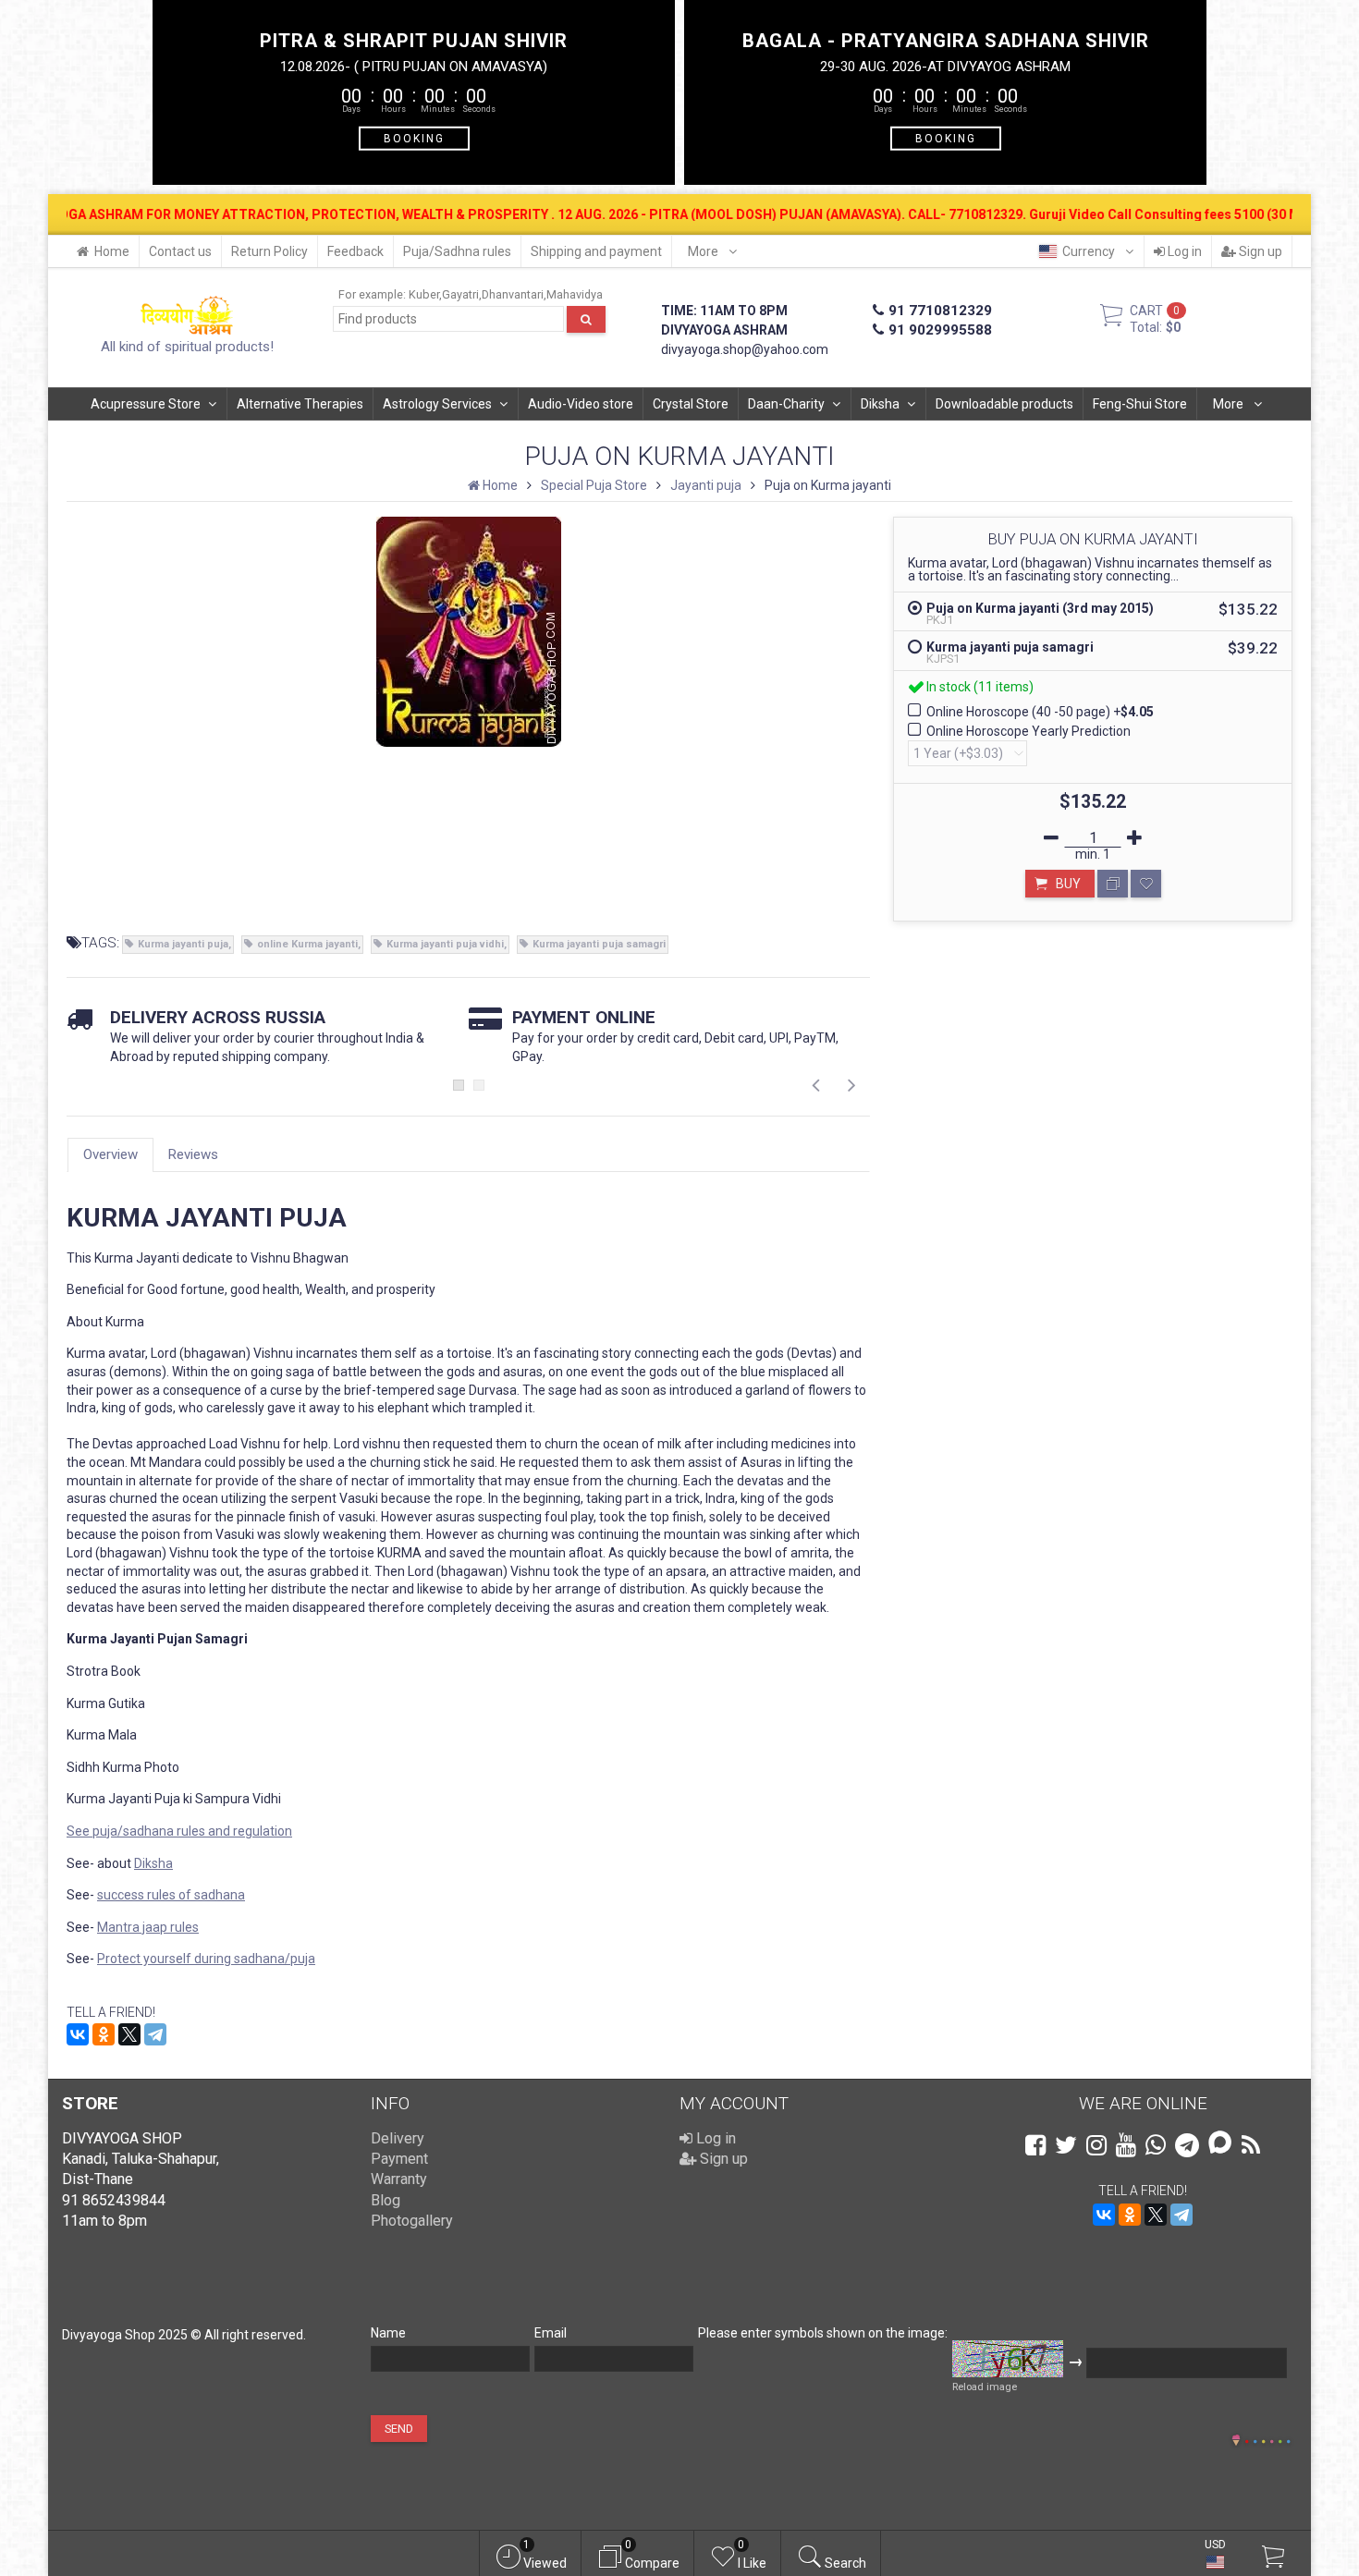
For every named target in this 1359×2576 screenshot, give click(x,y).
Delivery (398, 2138)
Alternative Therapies (300, 404)
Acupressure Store (146, 404)
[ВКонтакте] (78, 2034)
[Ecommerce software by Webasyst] (1267, 2439)
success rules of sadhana (171, 1895)
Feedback (355, 251)
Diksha (880, 404)
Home (112, 251)
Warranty (399, 2179)
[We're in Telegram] (1187, 2145)
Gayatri (460, 294)
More (704, 251)
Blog (386, 2200)
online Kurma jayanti (307, 944)
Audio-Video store (581, 404)
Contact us (180, 251)
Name (388, 2333)
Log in (1183, 251)
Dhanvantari (513, 294)
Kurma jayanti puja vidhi (445, 944)
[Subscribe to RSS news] (1251, 2145)
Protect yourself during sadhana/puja (206, 1959)
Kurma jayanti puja (183, 944)
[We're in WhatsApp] (1156, 2145)
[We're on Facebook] (1035, 2145)
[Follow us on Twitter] (1066, 2145)
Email (551, 2333)
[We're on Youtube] (1126, 2145)
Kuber (424, 294)
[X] (129, 2034)
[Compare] (1113, 884)
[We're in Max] (1220, 2144)
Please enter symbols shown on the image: (823, 2333)
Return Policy (269, 251)
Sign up (1259, 251)
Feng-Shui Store (1140, 404)
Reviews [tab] (193, 1154)
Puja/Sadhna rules (457, 251)
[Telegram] (155, 2034)
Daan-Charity (786, 404)
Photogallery (412, 2221)
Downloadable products (1004, 404)
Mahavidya (575, 294)
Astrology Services (437, 404)
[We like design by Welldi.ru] (1236, 2442)
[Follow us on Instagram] (1096, 2145)
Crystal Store (691, 404)
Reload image (985, 2387)
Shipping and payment (596, 251)
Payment (399, 2159)
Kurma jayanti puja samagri (599, 944)
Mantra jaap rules (148, 1927)
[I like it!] (1146, 884)
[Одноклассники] (104, 2034)
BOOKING (414, 138)
